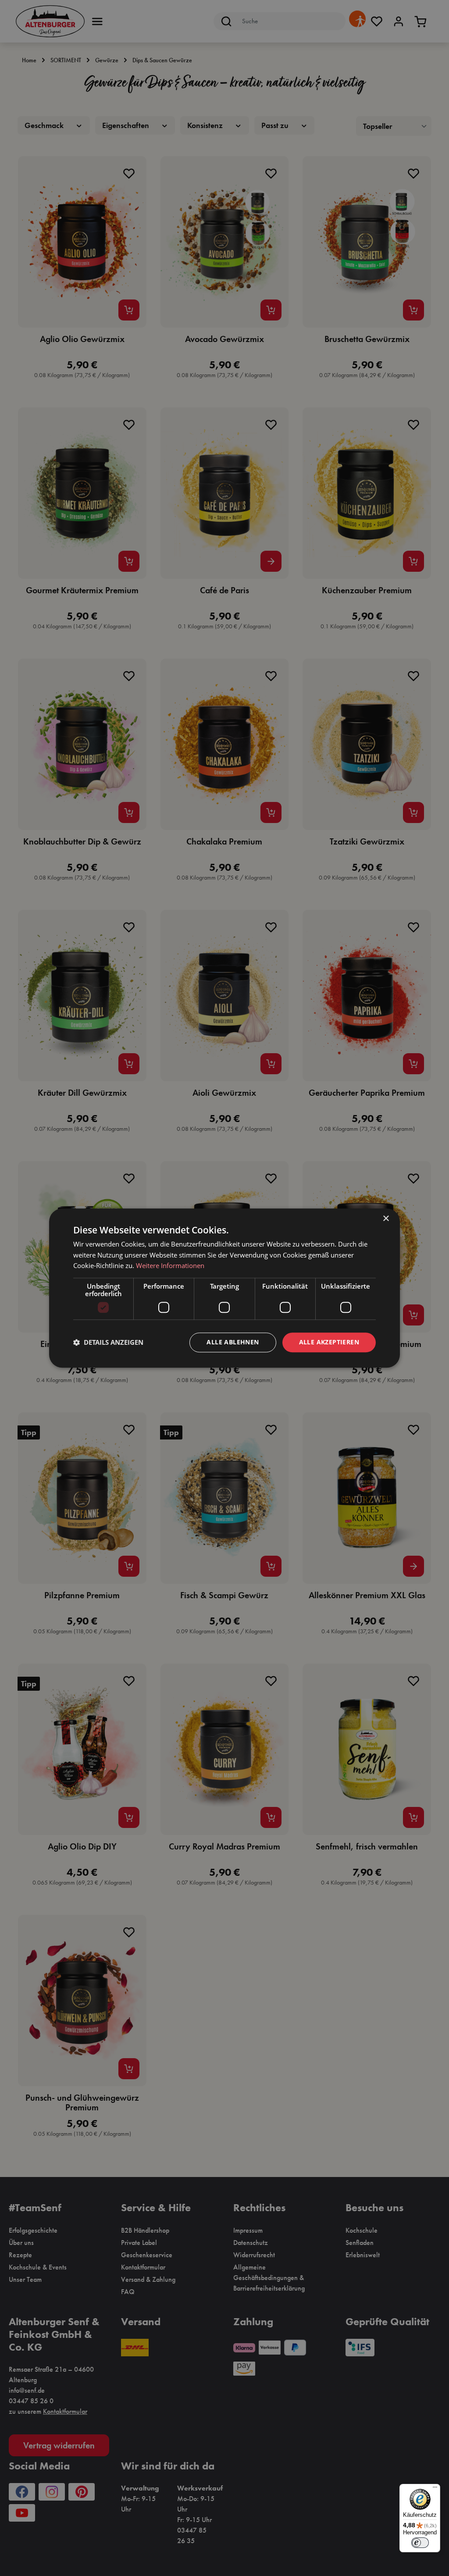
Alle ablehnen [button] (233, 1342)
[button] (108, 1343)
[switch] (420, 2543)
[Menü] (435, 2489)
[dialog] (224, 1288)
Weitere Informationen (170, 1266)
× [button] (386, 1219)
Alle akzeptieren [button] (329, 1342)
